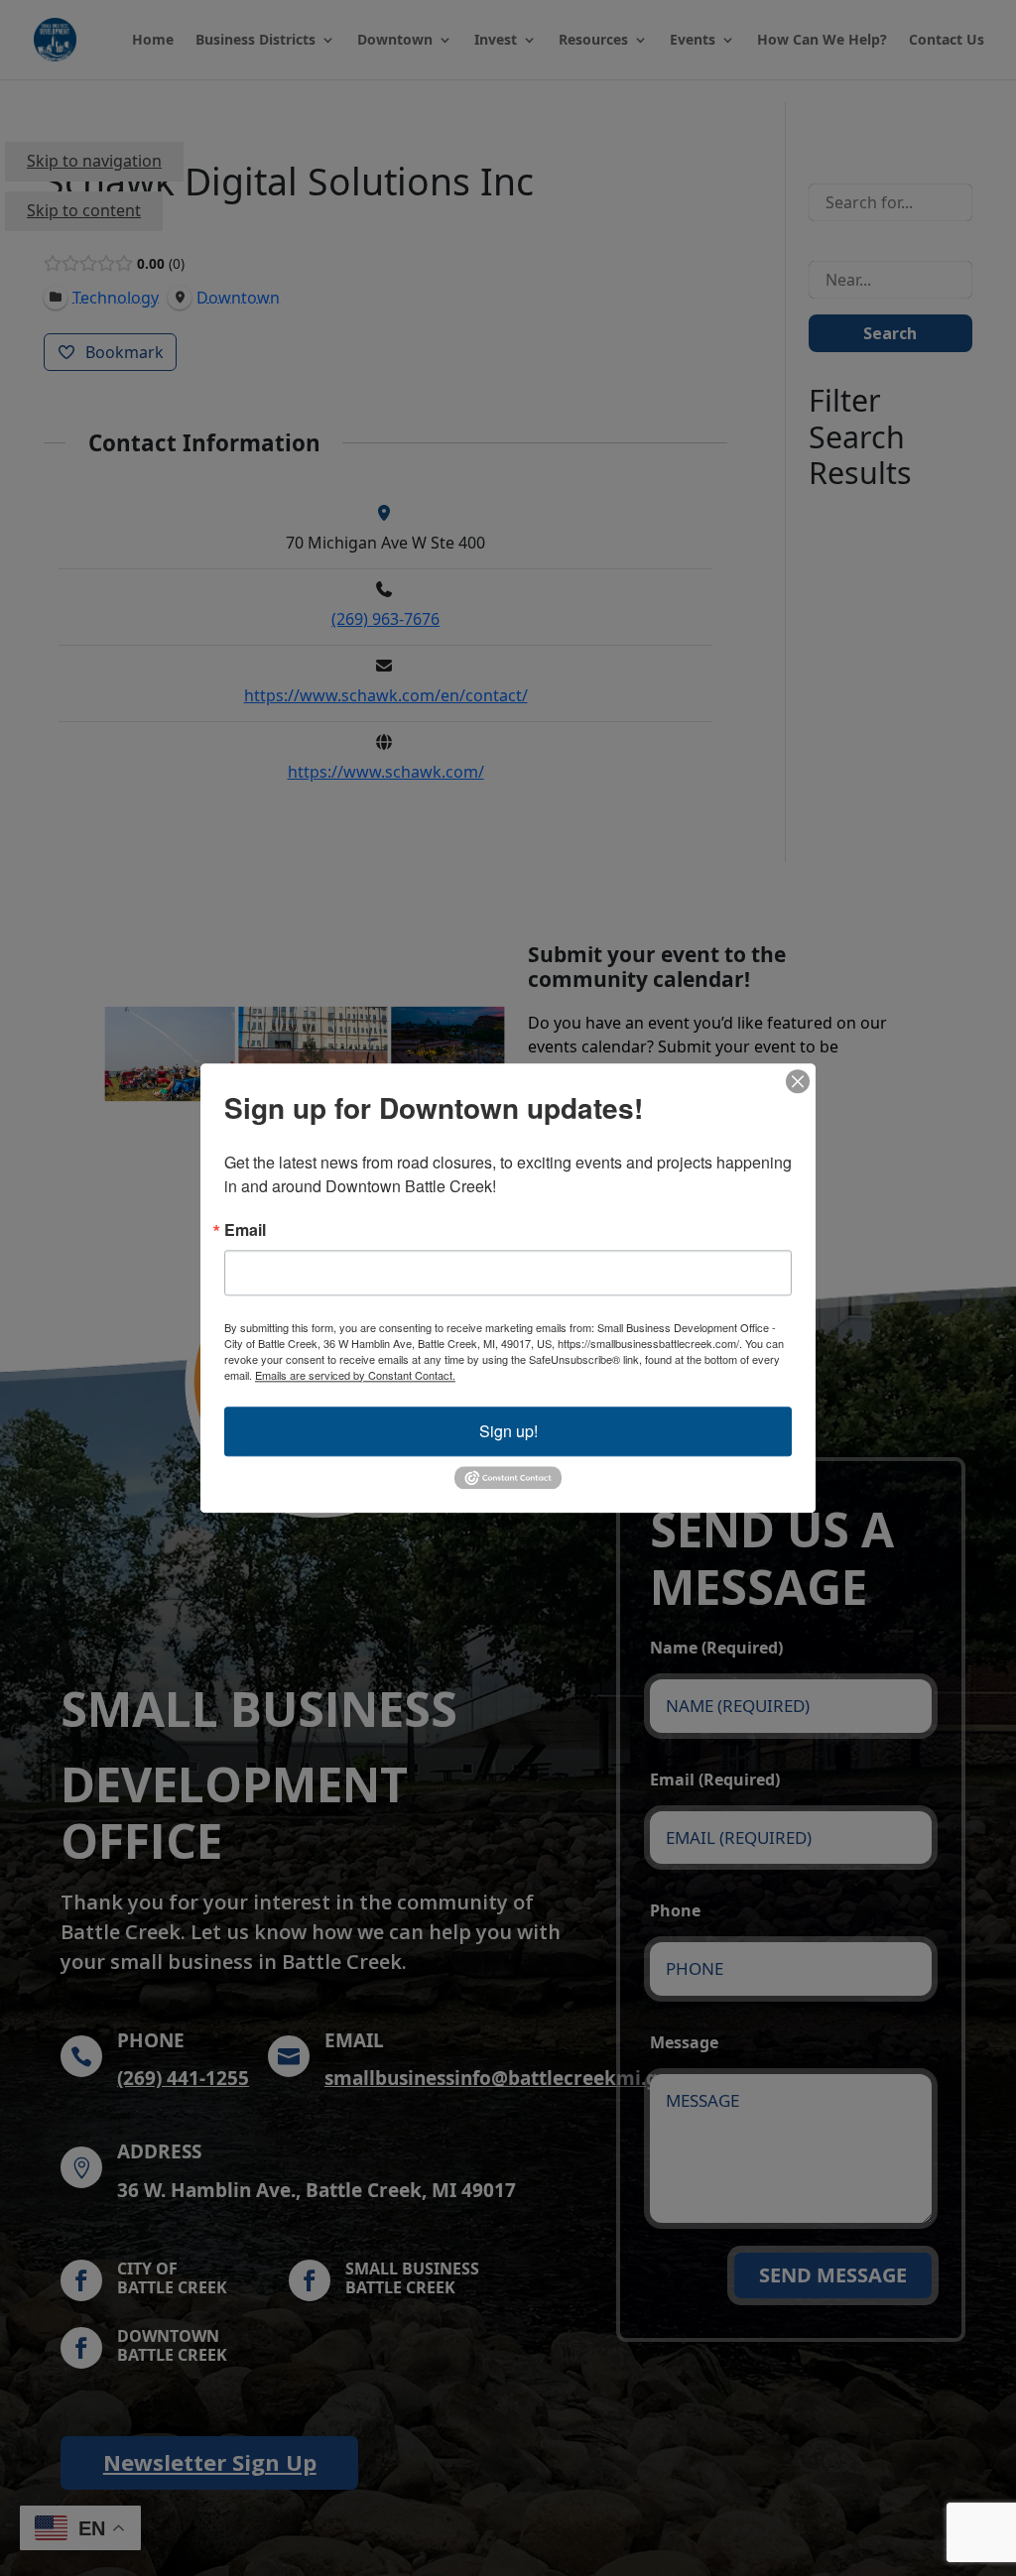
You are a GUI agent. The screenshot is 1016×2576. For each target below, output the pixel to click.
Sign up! (508, 1431)
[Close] (798, 1081)
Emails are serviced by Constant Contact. (355, 1375)
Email (245, 1230)
